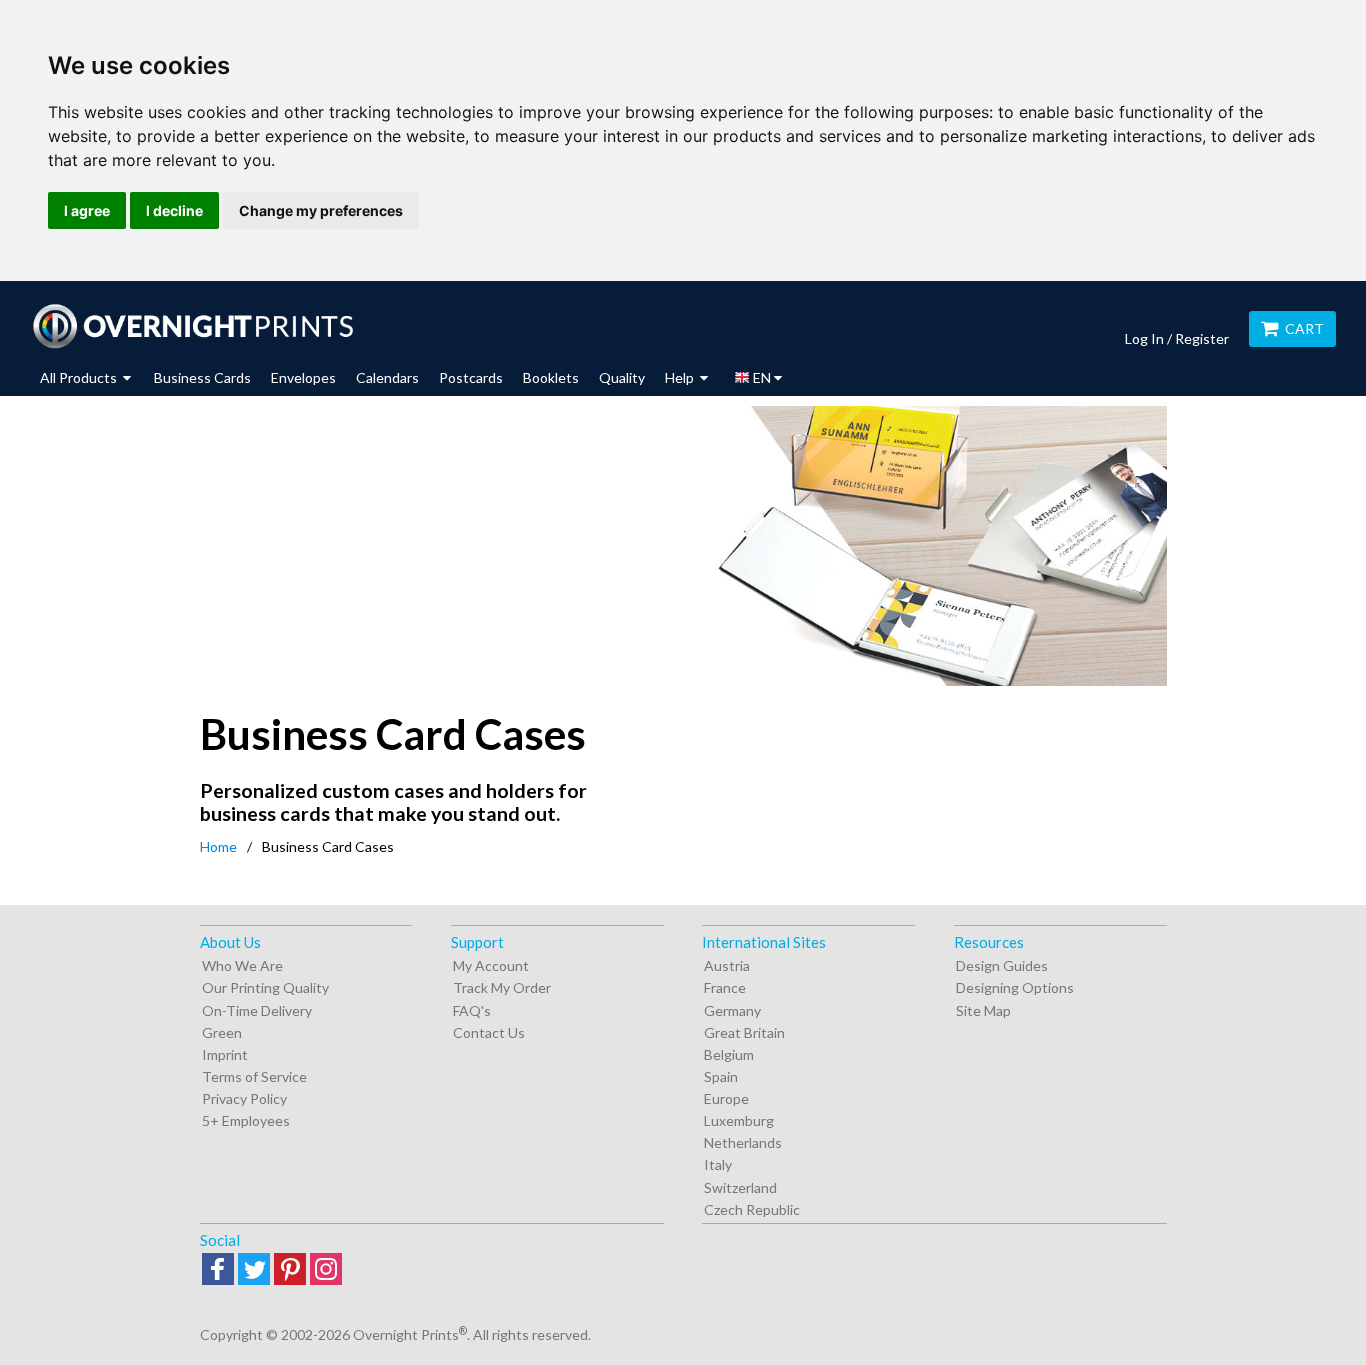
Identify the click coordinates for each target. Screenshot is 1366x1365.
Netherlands (743, 1142)
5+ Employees (246, 1120)
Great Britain (744, 1032)
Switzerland (740, 1187)
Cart (1304, 328)
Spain (721, 1076)
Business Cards (202, 377)
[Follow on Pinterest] (290, 1270)
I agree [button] (87, 210)
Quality (622, 377)
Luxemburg (739, 1120)
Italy (718, 1164)
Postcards (471, 377)
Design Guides (1002, 965)
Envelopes (303, 377)
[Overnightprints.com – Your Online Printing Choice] (192, 326)
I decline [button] (174, 210)
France (725, 987)
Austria (727, 965)
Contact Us (489, 1032)
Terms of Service (254, 1076)
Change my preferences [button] (321, 210)
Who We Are (242, 965)
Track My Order (502, 987)
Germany (732, 1010)
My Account (491, 965)
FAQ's (472, 1010)
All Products (80, 377)
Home (218, 846)
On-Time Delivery (257, 1010)
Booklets (551, 377)
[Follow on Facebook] (218, 1270)
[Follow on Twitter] (254, 1270)
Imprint (225, 1054)
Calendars (387, 377)
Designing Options (1015, 987)
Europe (726, 1098)
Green (222, 1032)
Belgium (729, 1054)
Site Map (983, 1010)
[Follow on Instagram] (326, 1270)
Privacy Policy (244, 1098)
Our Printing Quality (265, 987)
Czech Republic (752, 1209)
